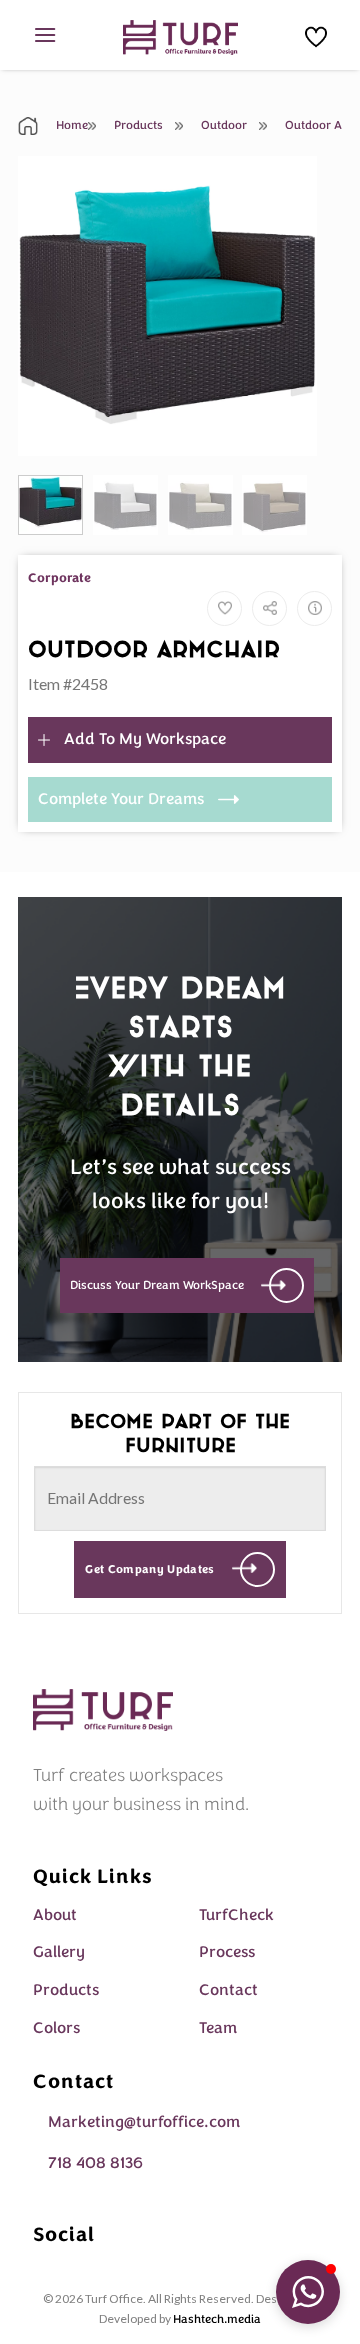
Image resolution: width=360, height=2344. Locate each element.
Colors (56, 2028)
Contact (228, 1990)
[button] (308, 2292)
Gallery (59, 1952)
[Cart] (316, 37)
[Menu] (45, 34)
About (55, 1915)
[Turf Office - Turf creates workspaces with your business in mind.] (180, 37)
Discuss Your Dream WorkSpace (157, 1285)
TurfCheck (236, 1915)
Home (70, 125)
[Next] (286, 306)
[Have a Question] (314, 608)
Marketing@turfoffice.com (144, 2122)
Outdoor (222, 125)
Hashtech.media (217, 2319)
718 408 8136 (95, 2163)
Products (137, 125)
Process (227, 1952)
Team (218, 2028)
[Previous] (49, 306)
